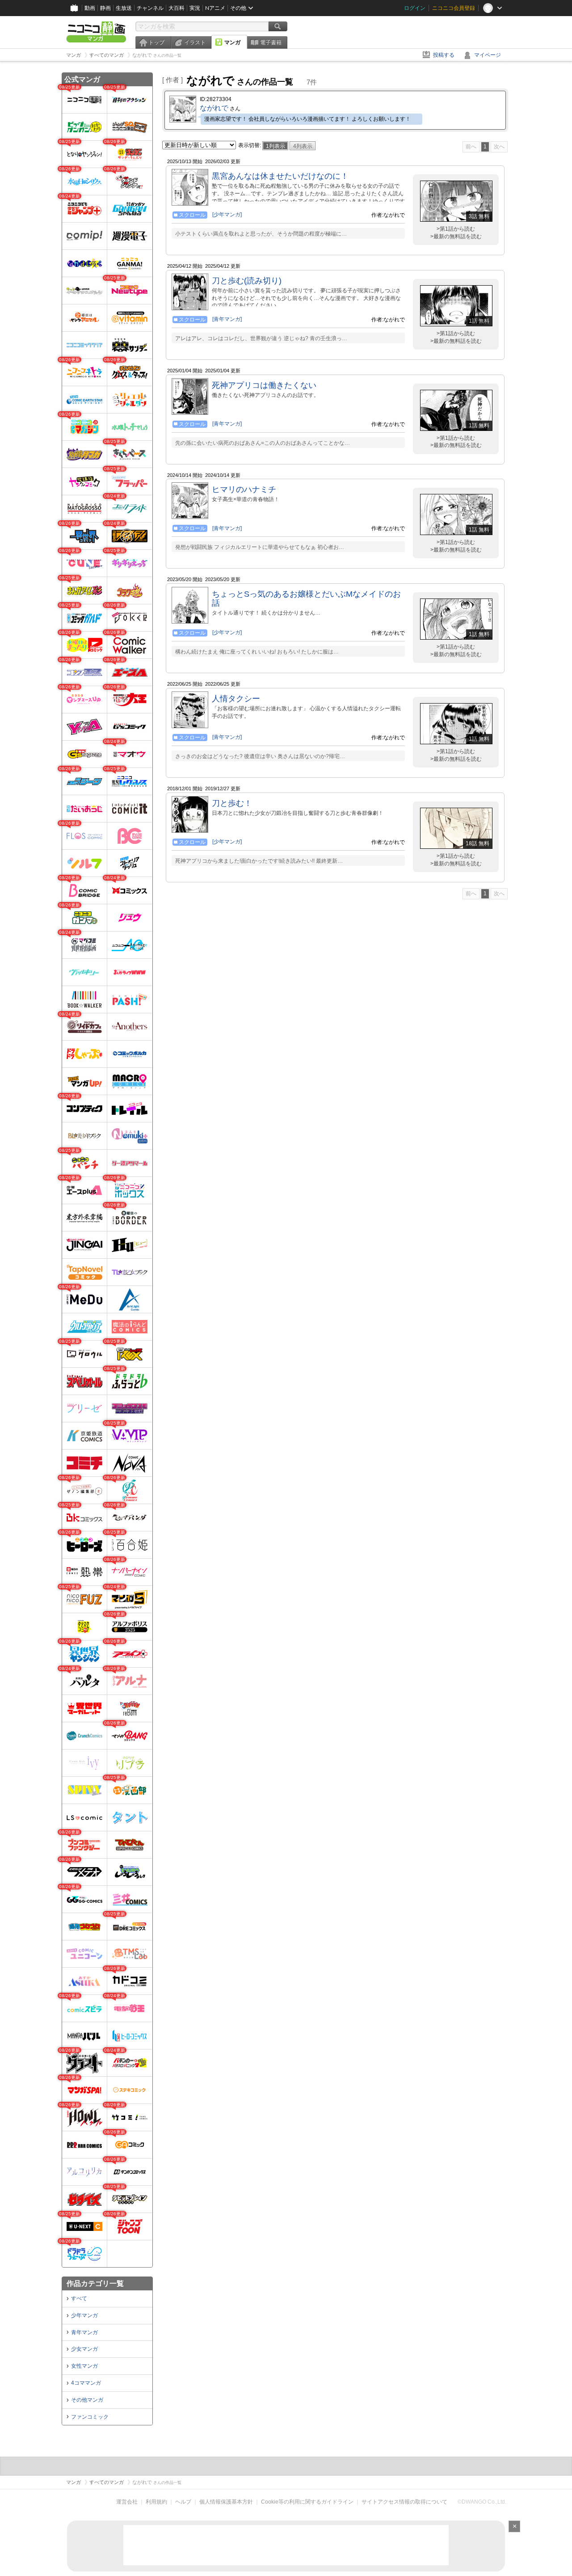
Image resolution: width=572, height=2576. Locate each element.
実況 (195, 8)
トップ (156, 42)
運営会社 (127, 2502)
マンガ (232, 42)
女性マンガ (84, 2366)
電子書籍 (271, 42)
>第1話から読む (456, 229)
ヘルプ (183, 2502)
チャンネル (150, 8)
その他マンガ (87, 2400)
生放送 (124, 8)
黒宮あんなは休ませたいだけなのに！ (280, 176)
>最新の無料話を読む (456, 236)
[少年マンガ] (227, 215)
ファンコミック (90, 2417)
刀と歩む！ (232, 803)
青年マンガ (84, 2332)
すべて (79, 2298)
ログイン (415, 8)
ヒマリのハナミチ (244, 489)
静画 (105, 8)
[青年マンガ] (227, 319)
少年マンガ (84, 2315)
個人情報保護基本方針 (226, 2502)
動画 (90, 8)
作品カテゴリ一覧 (95, 2283)
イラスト (195, 42)
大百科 (177, 8)
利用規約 (156, 2502)
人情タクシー (236, 699)
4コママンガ (86, 2383)
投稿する (444, 55)
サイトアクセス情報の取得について (404, 2502)
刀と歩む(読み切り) (247, 281)
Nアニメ (215, 8)
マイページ (488, 55)
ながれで (214, 108)
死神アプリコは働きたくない (264, 385)
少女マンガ (84, 2349)
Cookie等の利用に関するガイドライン (307, 2502)
